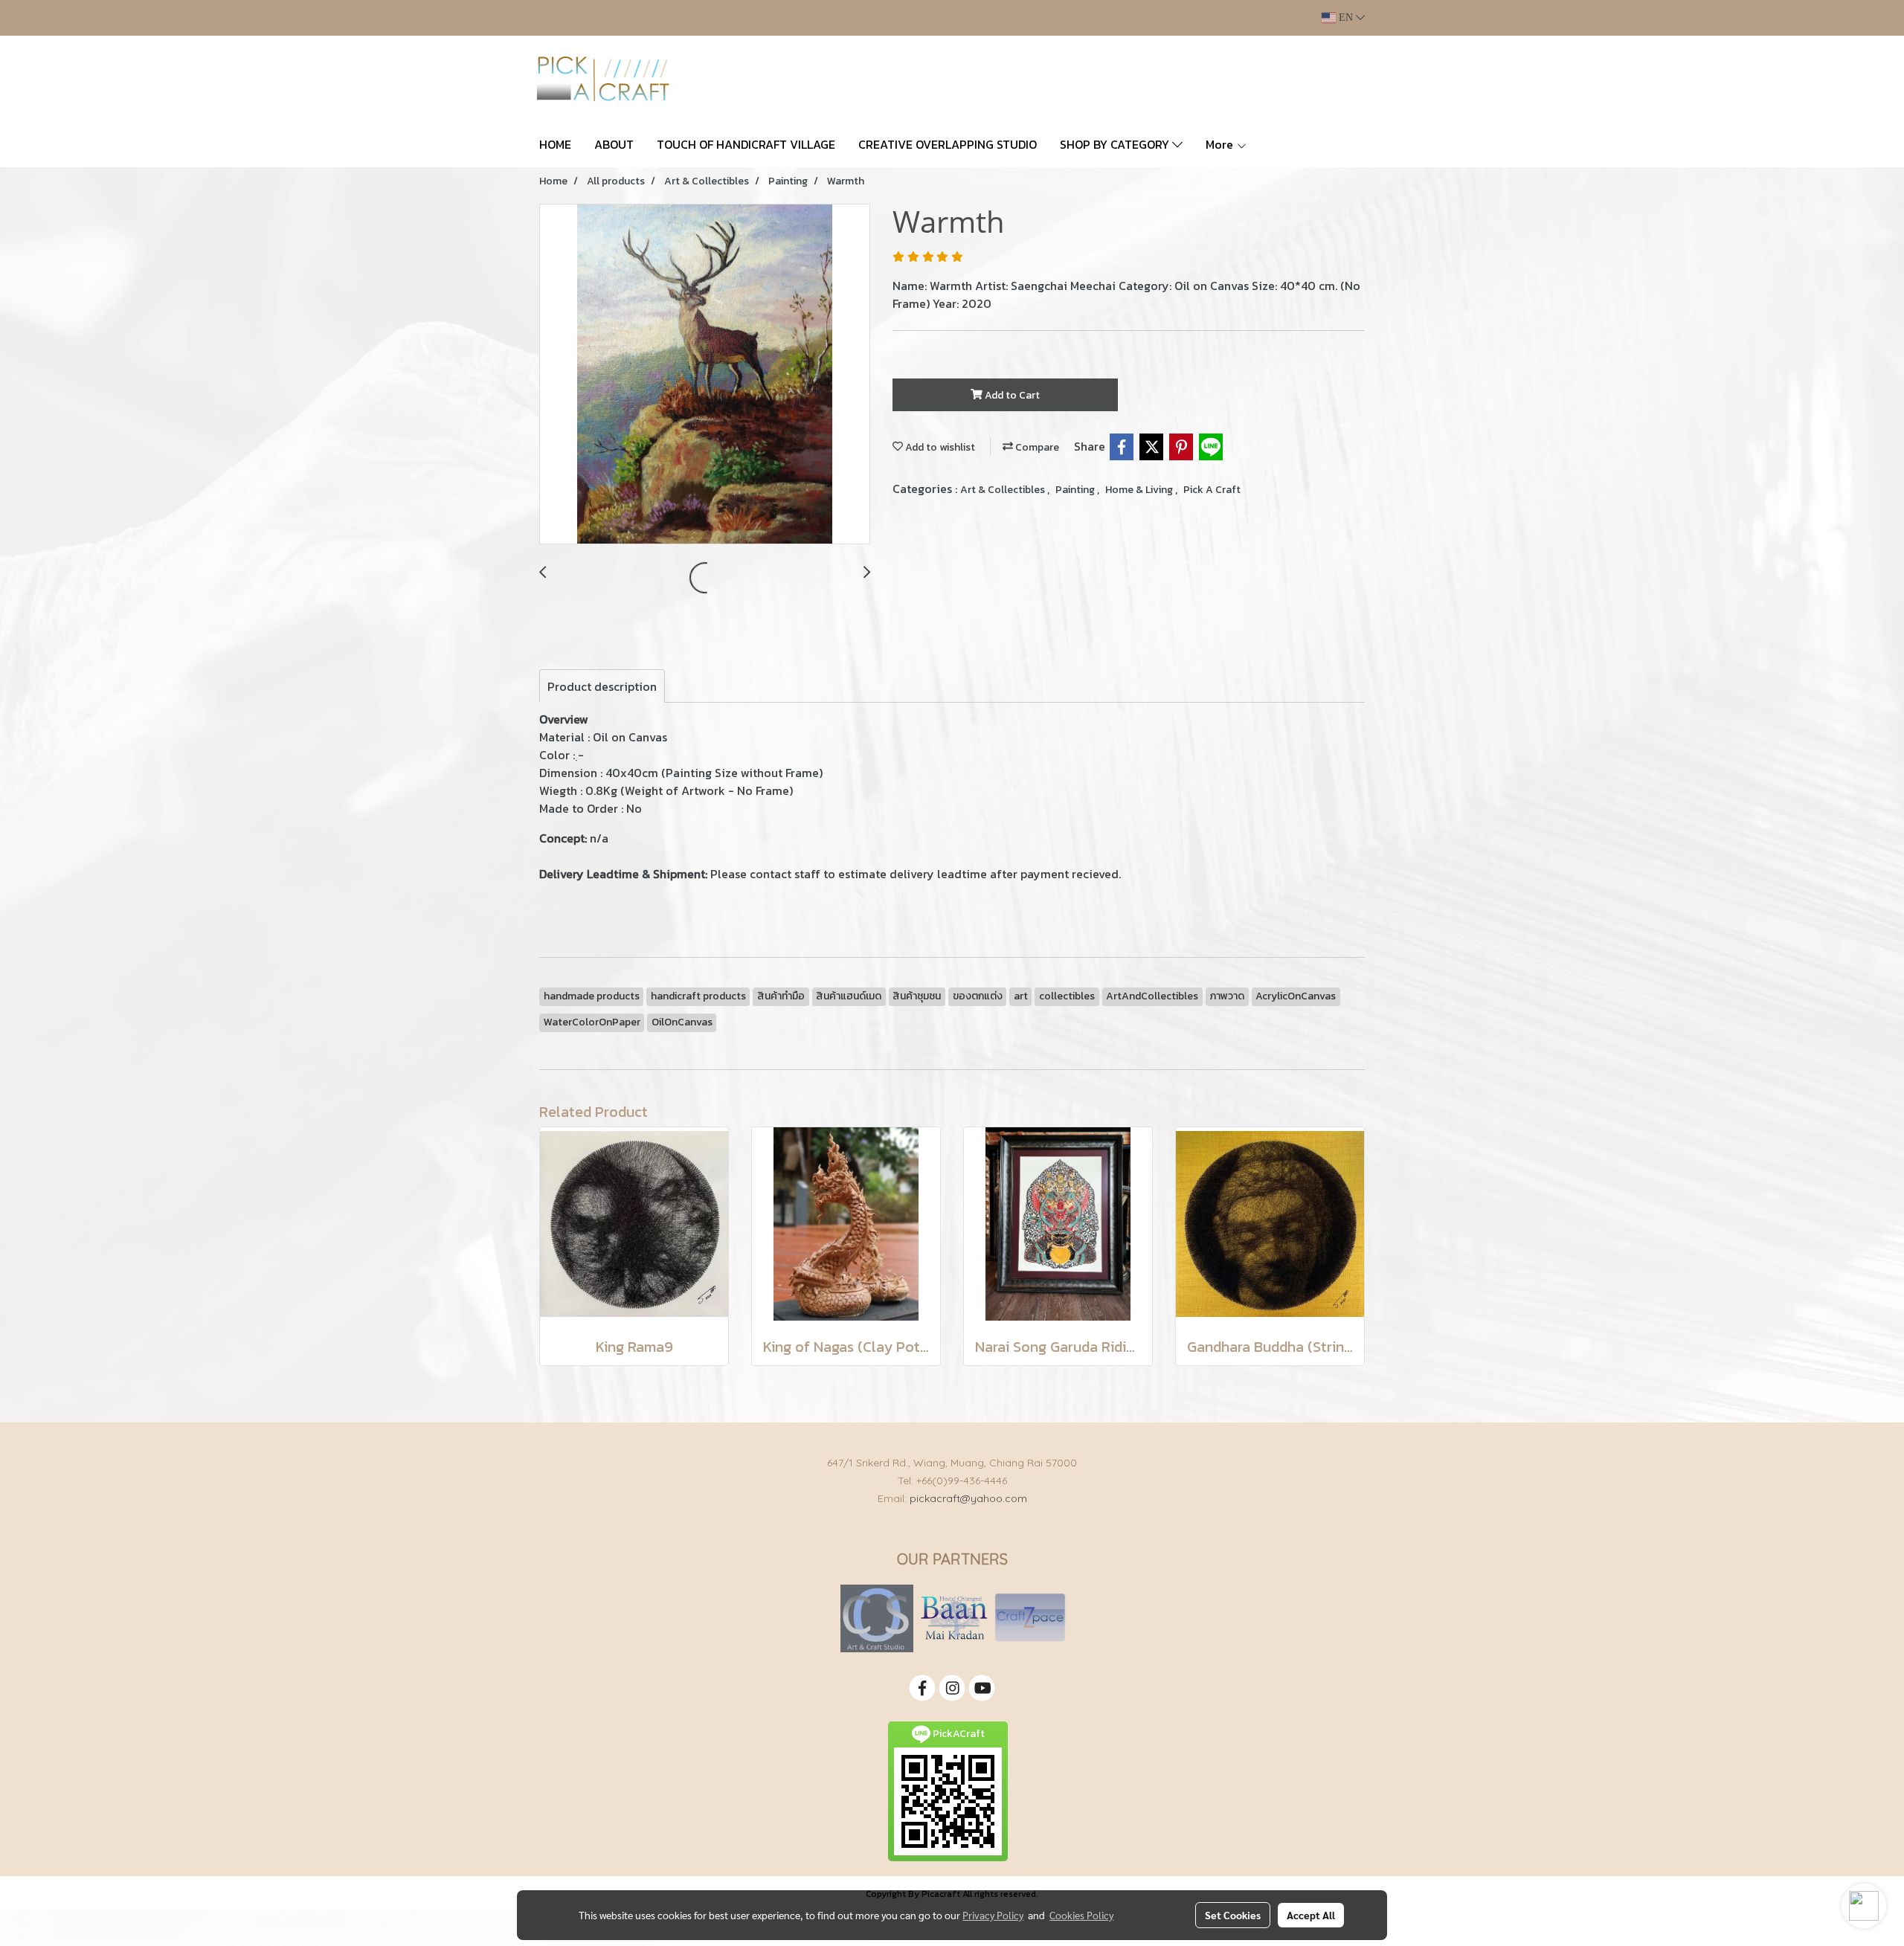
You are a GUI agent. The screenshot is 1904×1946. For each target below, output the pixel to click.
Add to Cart (1011, 395)
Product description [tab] (602, 686)
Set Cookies (1233, 1915)
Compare (1036, 447)
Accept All (1311, 1915)
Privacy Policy (993, 1915)
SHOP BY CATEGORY (1116, 144)
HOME (555, 144)
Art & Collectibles (1004, 490)
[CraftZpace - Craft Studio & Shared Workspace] (1030, 1618)
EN (1346, 17)
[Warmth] (705, 375)
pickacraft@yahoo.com (968, 1498)
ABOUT (614, 144)
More (1221, 144)
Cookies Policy (1081, 1915)
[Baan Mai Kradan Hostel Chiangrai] (954, 1618)
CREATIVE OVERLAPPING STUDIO (948, 144)
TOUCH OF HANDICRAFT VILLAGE (746, 144)
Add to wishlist (939, 447)
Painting (1076, 490)
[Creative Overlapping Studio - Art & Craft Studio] (877, 1618)
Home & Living (1140, 490)
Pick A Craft (1212, 490)
